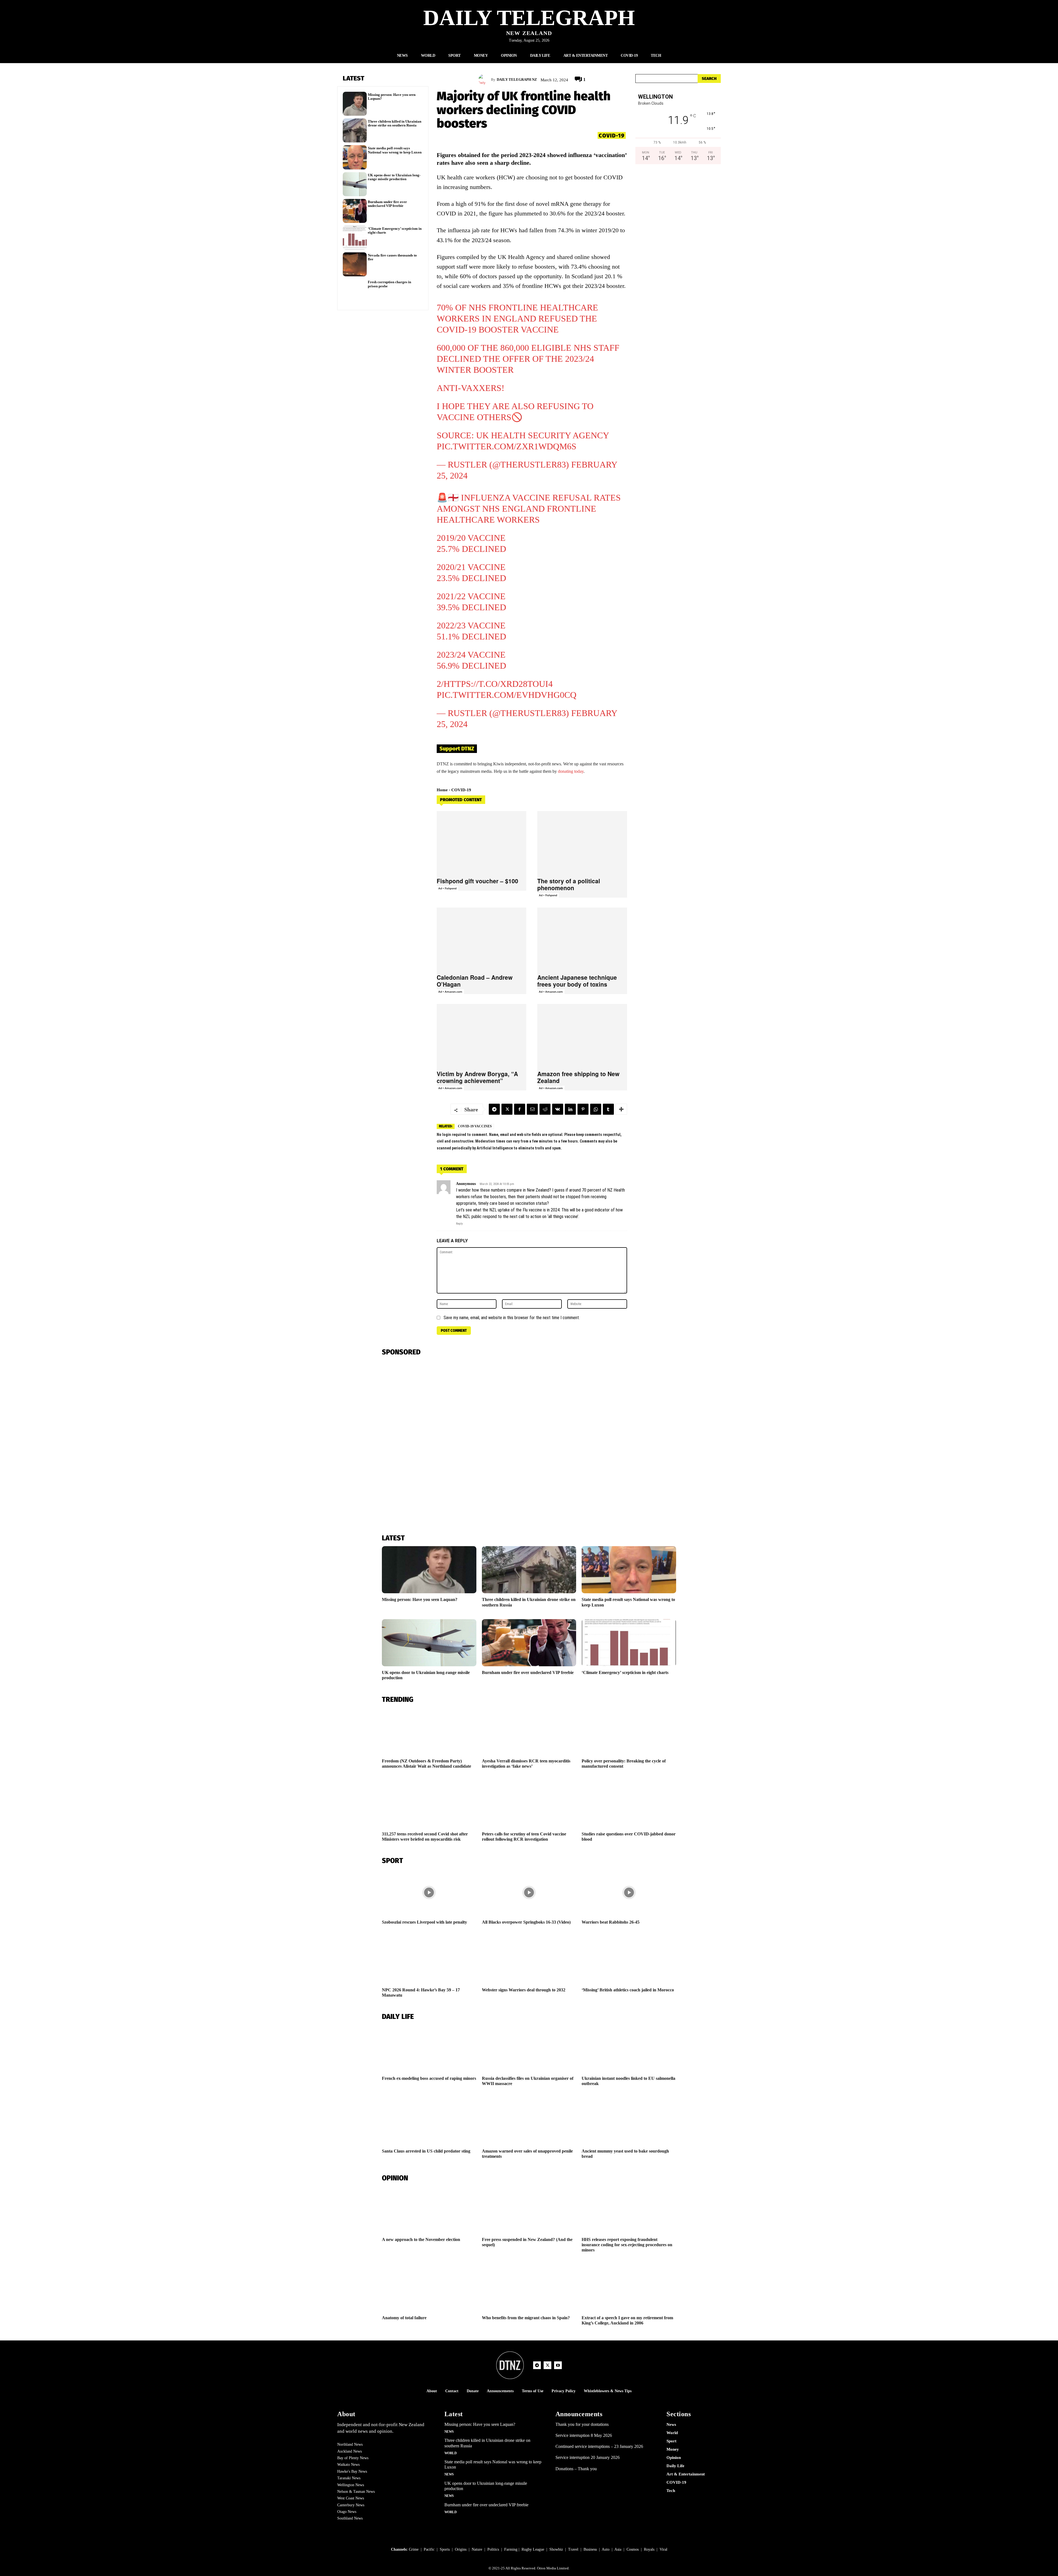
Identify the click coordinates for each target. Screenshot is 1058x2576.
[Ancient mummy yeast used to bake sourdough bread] (629, 2121)
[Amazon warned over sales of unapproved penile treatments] (529, 2121)
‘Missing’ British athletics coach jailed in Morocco (628, 1990)
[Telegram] (494, 1109)
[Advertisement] (678, 227)
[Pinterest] (583, 1109)
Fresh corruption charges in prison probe (389, 284)
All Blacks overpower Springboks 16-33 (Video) (526, 1922)
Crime (414, 2549)
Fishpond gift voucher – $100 (477, 881)
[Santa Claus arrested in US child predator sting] (429, 2121)
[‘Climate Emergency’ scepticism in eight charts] (355, 238)
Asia (618, 2549)
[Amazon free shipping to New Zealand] (582, 1035)
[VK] (558, 1109)
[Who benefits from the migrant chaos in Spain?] (529, 2288)
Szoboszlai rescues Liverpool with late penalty (424, 1922)
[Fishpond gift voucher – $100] (482, 843)
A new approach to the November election (421, 2239)
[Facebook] (520, 1109)
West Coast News (351, 2498)
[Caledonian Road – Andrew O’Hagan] (482, 939)
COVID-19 (612, 136)
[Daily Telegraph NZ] (485, 80)
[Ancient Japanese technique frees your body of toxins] (582, 939)
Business (590, 2549)
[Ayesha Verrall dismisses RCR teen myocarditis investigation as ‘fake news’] (529, 1731)
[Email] (532, 1109)
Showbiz (556, 2549)
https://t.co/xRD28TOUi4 (498, 684)
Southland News (350, 2518)
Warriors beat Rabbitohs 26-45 (611, 1922)
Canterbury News (351, 2505)
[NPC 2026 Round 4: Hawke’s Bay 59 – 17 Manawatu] (429, 1960)
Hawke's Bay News (352, 2471)
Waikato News (348, 2465)
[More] (621, 1109)
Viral (663, 2549)
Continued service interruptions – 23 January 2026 (599, 2446)
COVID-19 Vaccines (475, 1126)
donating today (571, 771)
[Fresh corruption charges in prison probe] (355, 291)
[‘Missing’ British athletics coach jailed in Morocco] (629, 1960)
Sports (445, 2549)
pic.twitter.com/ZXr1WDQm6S (507, 446)
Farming (511, 2549)
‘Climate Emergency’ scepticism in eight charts (395, 230)
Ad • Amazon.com (450, 992)
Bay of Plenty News (353, 2458)
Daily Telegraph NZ (517, 79)
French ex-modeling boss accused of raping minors (429, 2078)
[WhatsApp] (596, 1109)
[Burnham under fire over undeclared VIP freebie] (355, 211)
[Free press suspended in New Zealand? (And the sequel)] (529, 2210)
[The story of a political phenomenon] (582, 843)
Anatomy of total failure (404, 2318)
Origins (461, 2549)
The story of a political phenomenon (569, 884)
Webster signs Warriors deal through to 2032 (524, 1990)
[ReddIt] (545, 1109)
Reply (459, 1224)
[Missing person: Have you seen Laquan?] (355, 104)
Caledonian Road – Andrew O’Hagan (475, 981)
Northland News (350, 2444)
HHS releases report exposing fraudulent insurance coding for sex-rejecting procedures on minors (627, 2245)
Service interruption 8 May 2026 (584, 2435)
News (449, 2432)
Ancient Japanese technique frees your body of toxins (577, 981)
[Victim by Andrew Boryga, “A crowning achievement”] (482, 1035)
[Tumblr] (608, 1109)
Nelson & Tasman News (356, 2492)
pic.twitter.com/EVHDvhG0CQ (507, 695)
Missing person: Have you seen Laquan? (392, 97)
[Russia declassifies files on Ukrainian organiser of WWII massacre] (529, 2048)
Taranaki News (349, 2478)
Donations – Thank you (576, 2469)
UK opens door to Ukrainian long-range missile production (394, 177)
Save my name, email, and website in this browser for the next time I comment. (512, 1318)
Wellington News (351, 2485)
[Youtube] (558, 2365)
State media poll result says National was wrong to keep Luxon (395, 150)
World (451, 2453)
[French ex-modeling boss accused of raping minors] (429, 2048)
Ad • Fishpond (447, 888)
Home (442, 790)
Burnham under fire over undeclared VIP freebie (387, 204)
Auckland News (349, 2451)
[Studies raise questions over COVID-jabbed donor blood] (629, 1804)
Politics (493, 2549)
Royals (649, 2549)
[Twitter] (507, 1109)
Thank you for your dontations (582, 2424)
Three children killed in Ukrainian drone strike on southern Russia (395, 123)
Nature (477, 2549)
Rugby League (533, 2549)
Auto (606, 2549)
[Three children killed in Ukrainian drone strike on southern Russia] (355, 130)
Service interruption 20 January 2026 (588, 2457)
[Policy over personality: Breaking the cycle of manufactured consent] (629, 1731)
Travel (573, 2549)
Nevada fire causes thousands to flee (392, 257)
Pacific (429, 2549)
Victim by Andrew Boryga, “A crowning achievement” (477, 1077)
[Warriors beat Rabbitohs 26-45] (629, 1892)
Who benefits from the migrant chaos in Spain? (526, 2318)
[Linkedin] (570, 1109)
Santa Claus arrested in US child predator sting (426, 2151)
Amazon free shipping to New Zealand (578, 1077)
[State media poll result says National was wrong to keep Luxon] (355, 157)
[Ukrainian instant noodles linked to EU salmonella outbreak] (629, 2048)
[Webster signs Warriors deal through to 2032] (529, 1960)
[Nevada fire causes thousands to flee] (355, 264)
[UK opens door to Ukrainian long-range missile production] (355, 184)
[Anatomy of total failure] (429, 2288)
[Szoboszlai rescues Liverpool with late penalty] (429, 1892)
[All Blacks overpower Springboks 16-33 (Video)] (529, 1892)
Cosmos (633, 2549)
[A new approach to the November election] (429, 2210)
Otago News (347, 2512)
